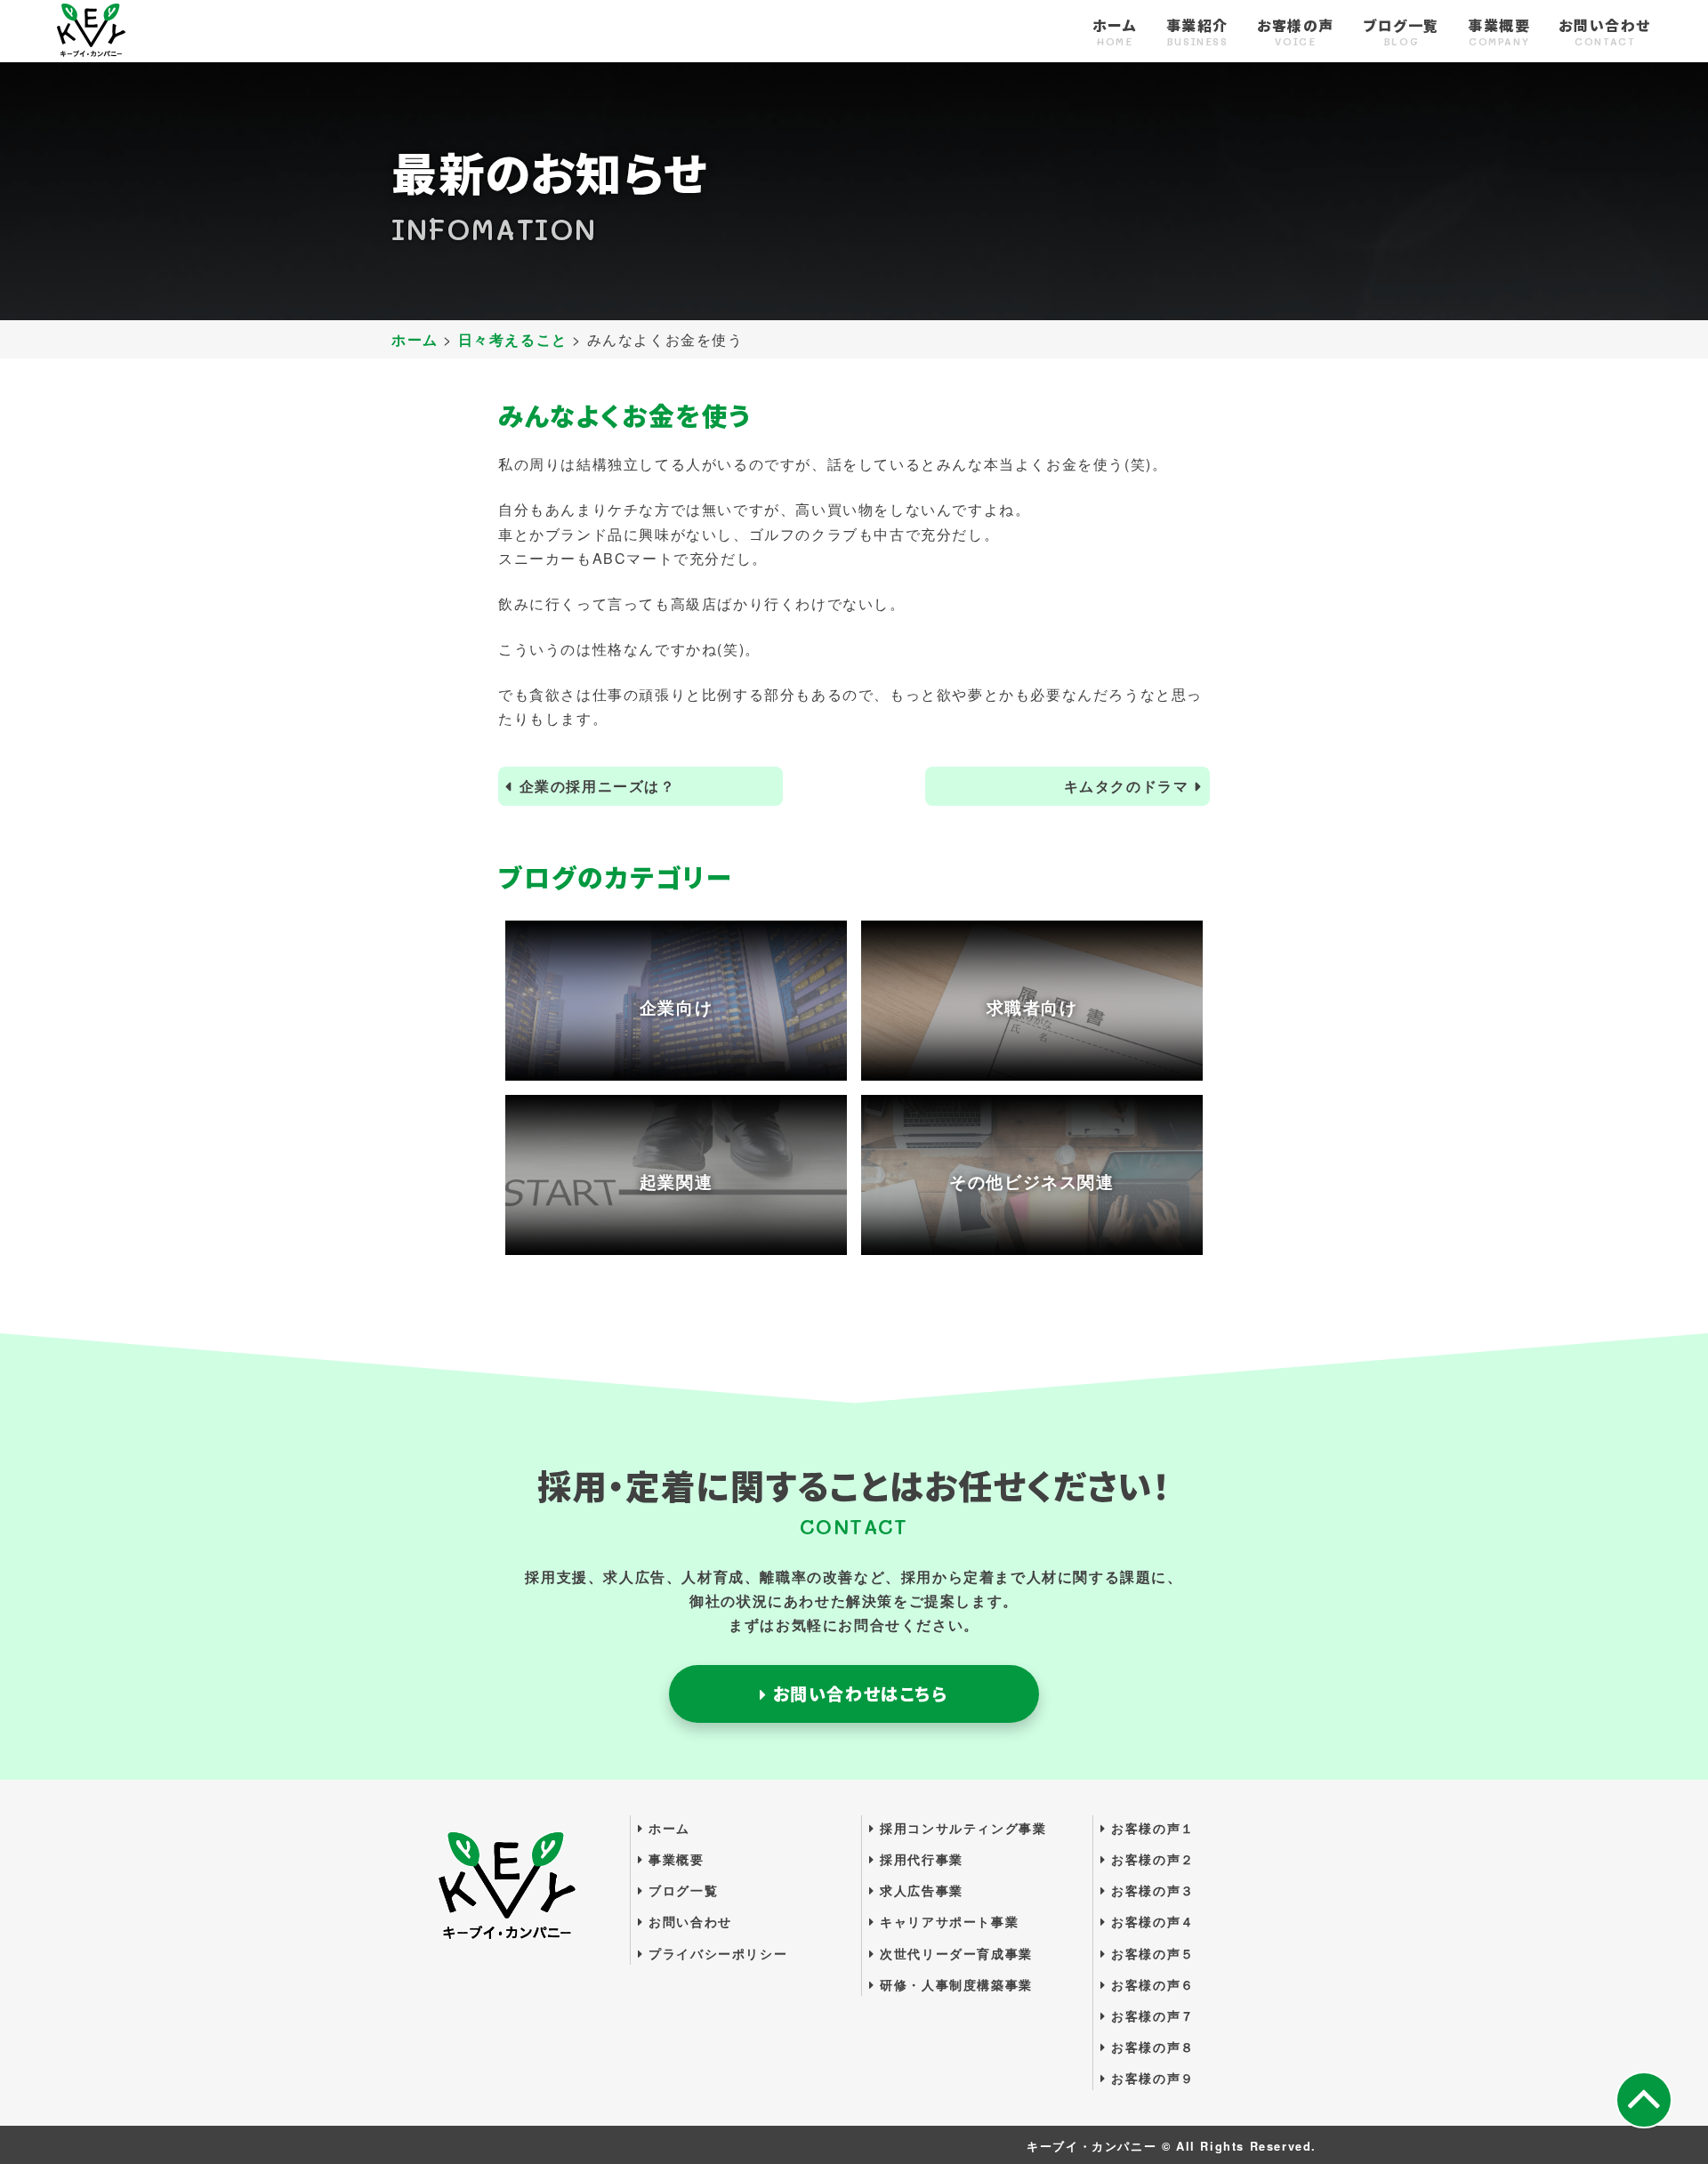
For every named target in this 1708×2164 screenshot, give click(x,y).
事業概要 (1499, 33)
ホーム (1115, 33)
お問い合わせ (1605, 33)
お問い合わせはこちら (858, 1693)
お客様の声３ (1151, 1890)
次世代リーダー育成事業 (954, 1953)
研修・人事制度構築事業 (954, 1984)
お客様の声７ (1151, 2015)
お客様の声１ (1151, 1828)
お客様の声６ (1151, 1984)
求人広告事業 (919, 1890)
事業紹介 (1197, 33)
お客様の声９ (1151, 2078)
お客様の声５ (1151, 1953)
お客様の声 (1296, 33)
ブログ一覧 (1401, 33)
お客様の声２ (1151, 1859)
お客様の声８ (1151, 2047)
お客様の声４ (1151, 1921)
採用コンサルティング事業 (961, 1828)
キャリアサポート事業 (947, 1921)
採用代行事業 (919, 1859)
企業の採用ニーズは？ (598, 786)
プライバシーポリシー (716, 1953)
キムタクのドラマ (1127, 786)
